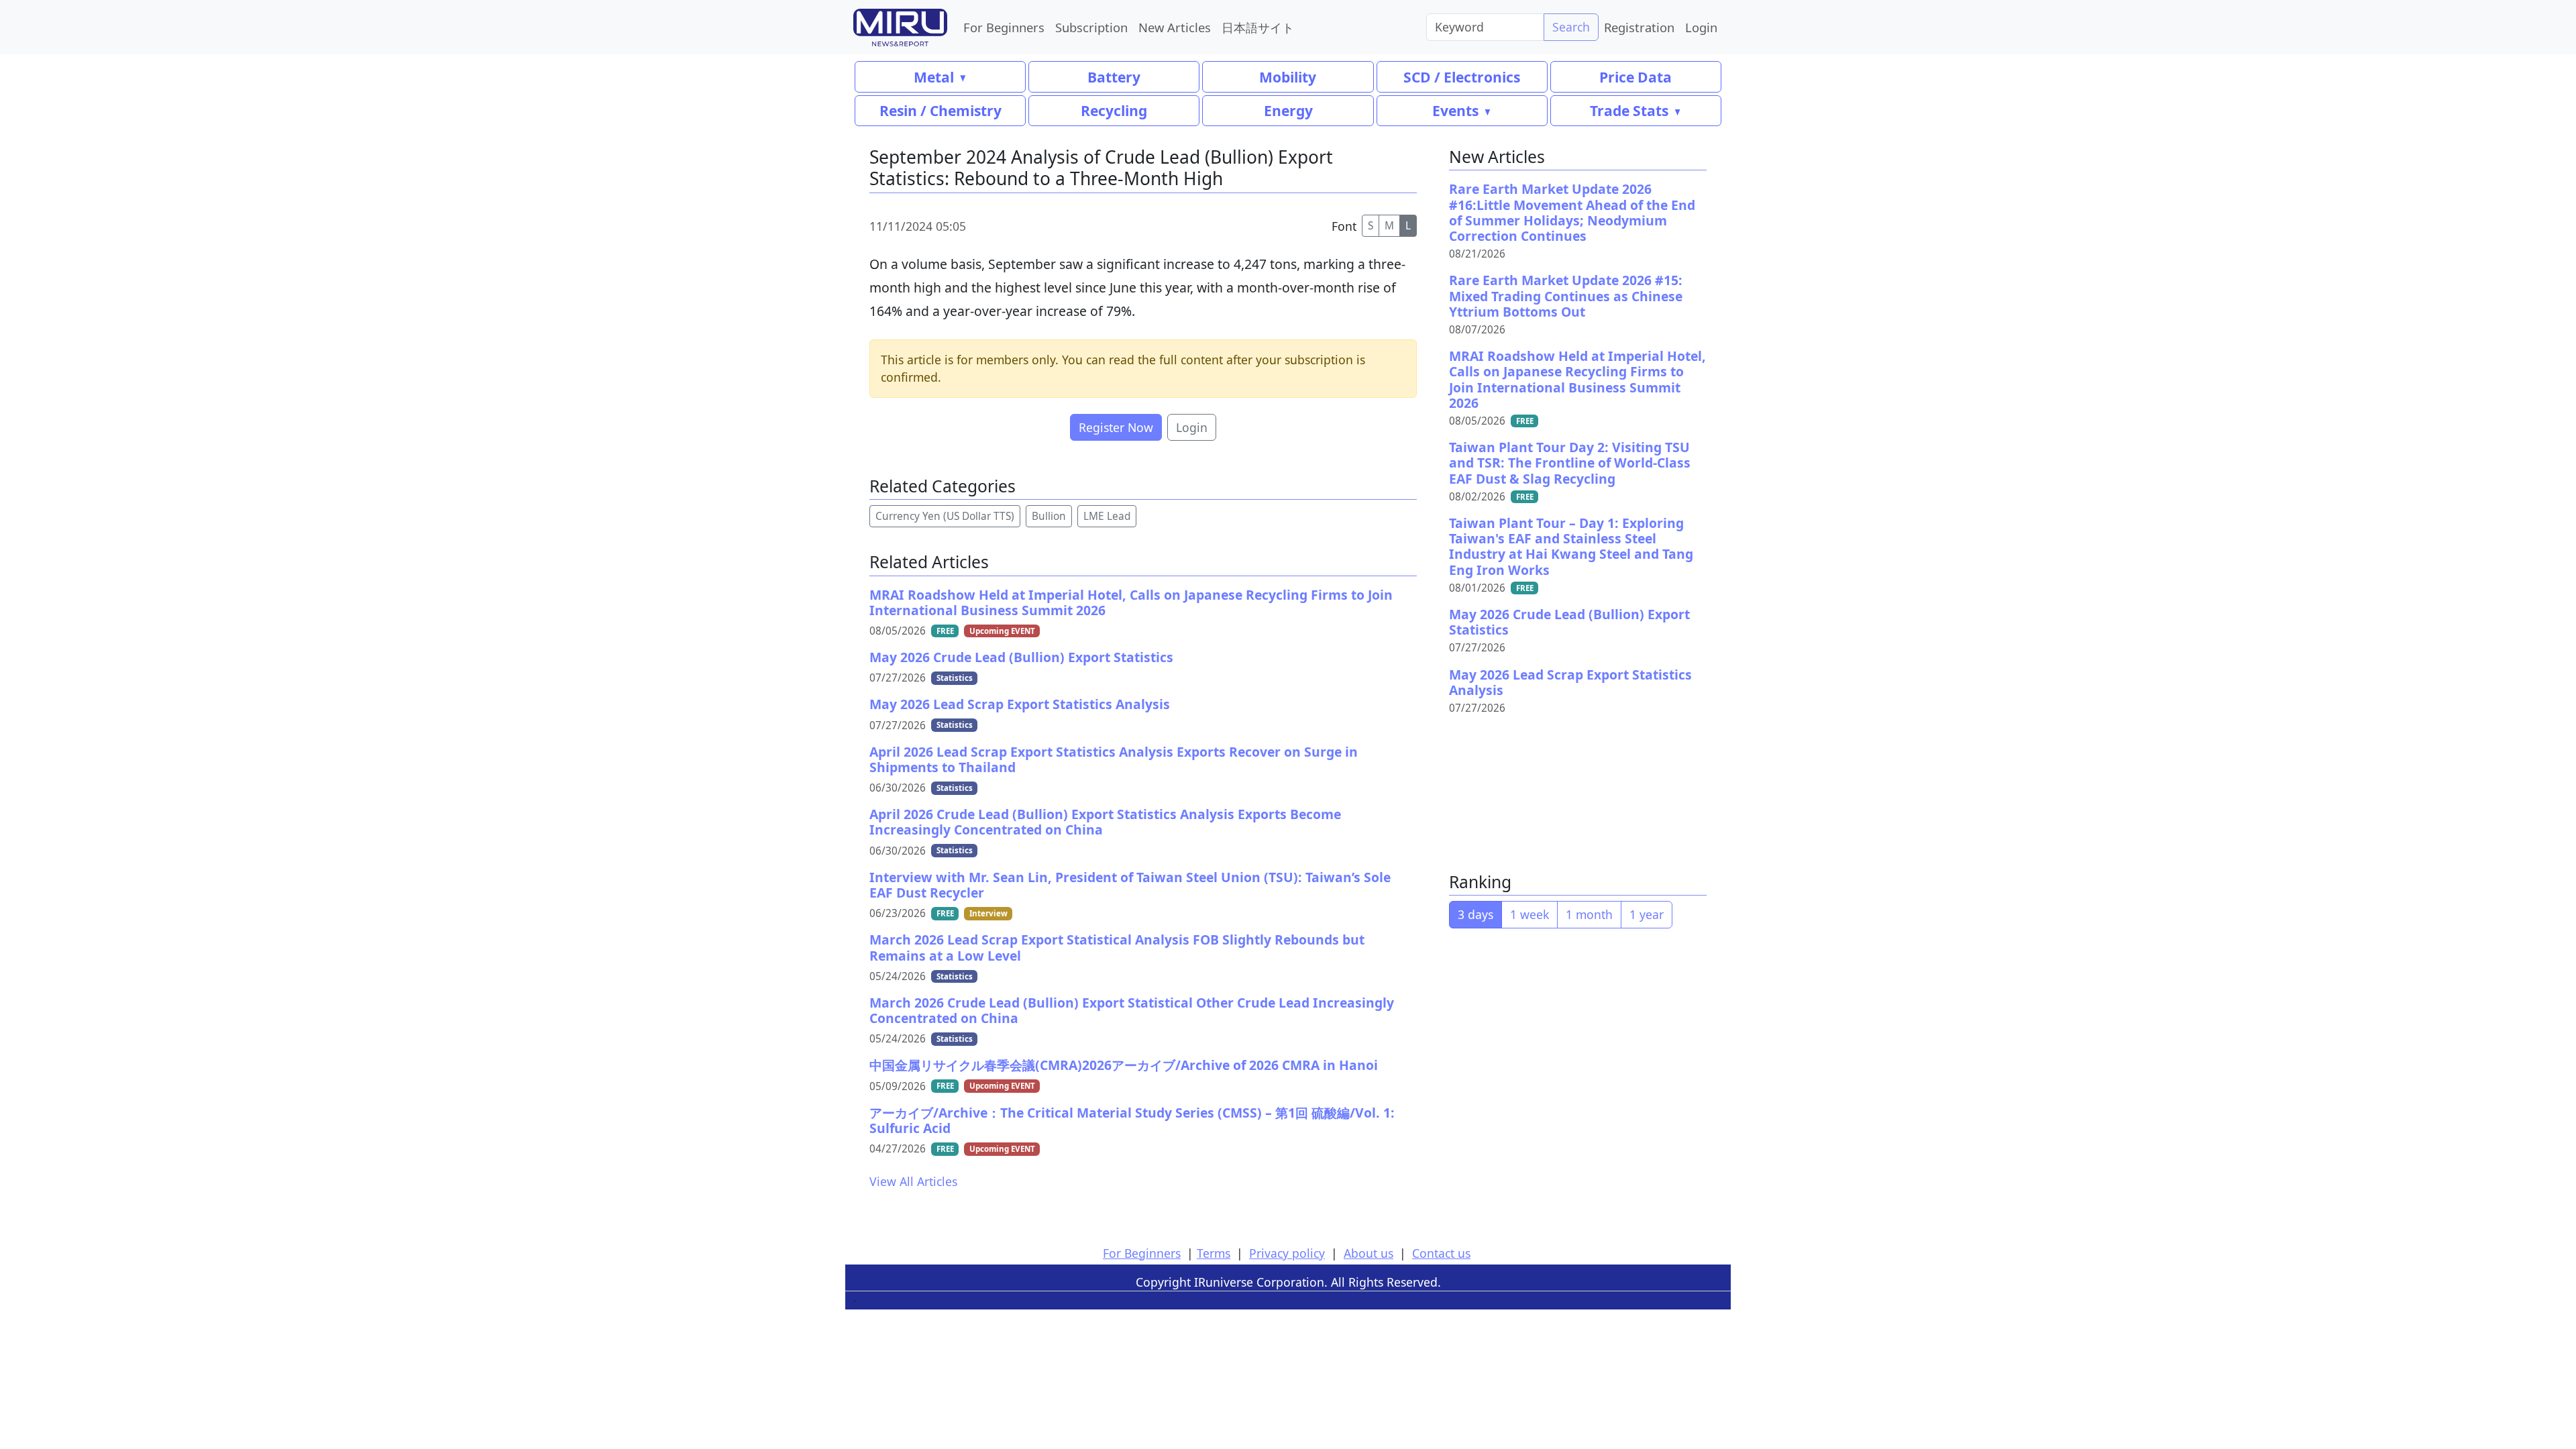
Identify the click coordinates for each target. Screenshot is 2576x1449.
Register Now (1116, 427)
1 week (1529, 914)
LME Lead (1107, 516)
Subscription (1091, 27)
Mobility (1288, 77)
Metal (934, 77)
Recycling (1114, 110)
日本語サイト (1258, 27)
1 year (1647, 914)
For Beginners (1004, 27)
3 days (1475, 914)
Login (1701, 27)
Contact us (1441, 1253)
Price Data (1635, 77)
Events (1455, 110)
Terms (1214, 1253)
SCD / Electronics (1462, 77)
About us (1368, 1253)
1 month (1589, 914)
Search (1571, 27)
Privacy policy (1287, 1253)
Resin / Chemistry (941, 110)
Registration (1639, 27)
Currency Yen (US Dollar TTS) (945, 516)
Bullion (1049, 516)
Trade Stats (1629, 110)
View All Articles (913, 1181)
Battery (1114, 77)
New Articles (1175, 27)
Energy (1288, 110)
